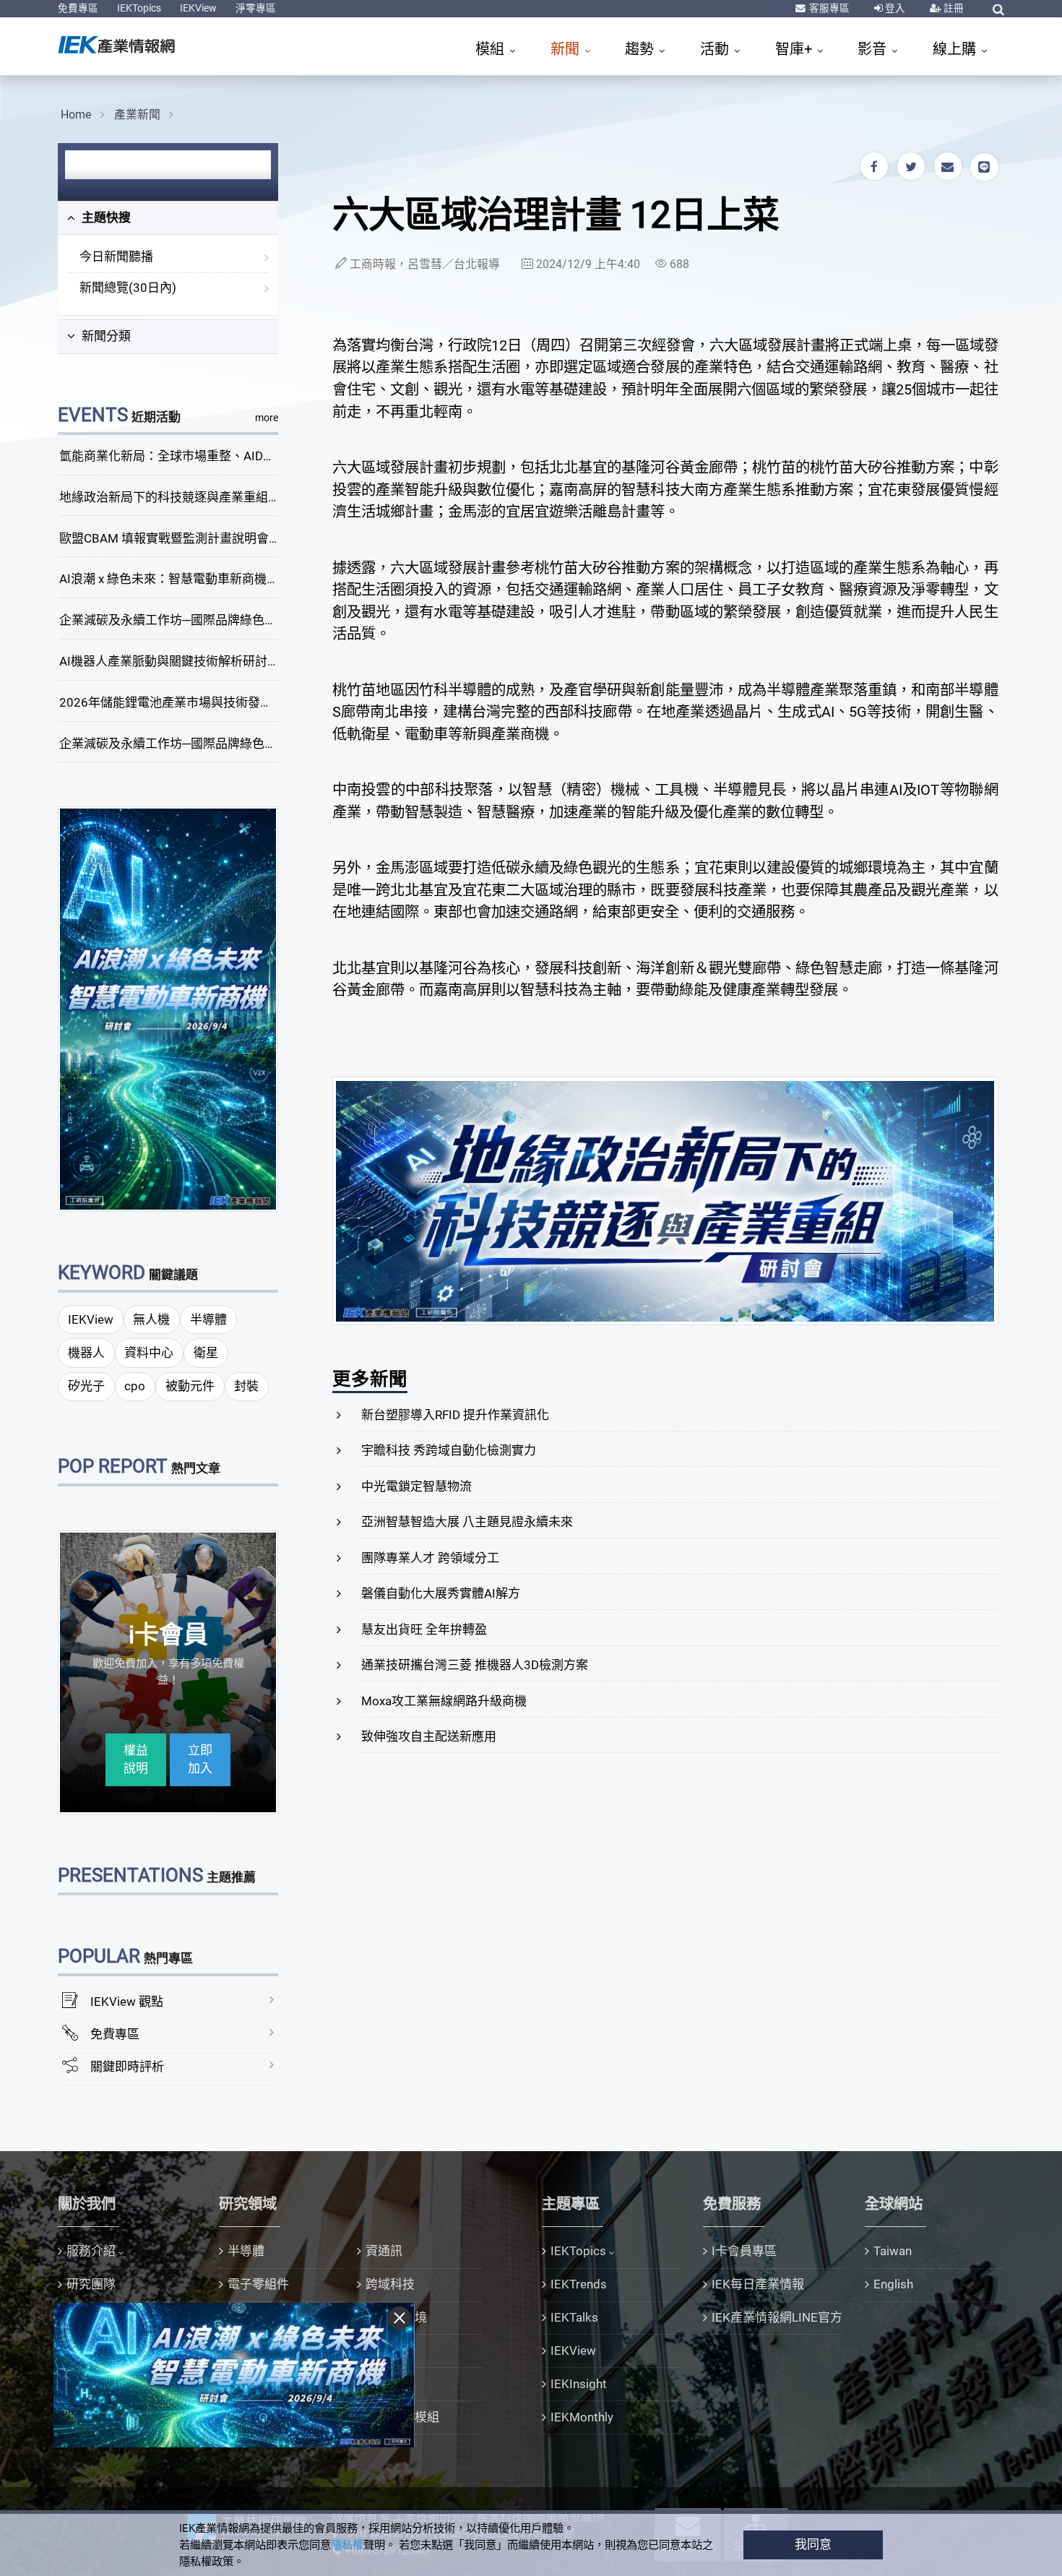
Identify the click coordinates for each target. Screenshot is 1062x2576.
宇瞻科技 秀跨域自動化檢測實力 (449, 1450)
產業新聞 (137, 115)
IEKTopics (139, 8)
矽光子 (86, 1386)
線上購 (956, 49)
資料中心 (149, 1353)
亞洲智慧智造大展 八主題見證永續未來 (467, 1522)
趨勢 (641, 49)
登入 (894, 8)
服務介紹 (91, 2251)
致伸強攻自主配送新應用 (429, 1736)
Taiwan (893, 2251)
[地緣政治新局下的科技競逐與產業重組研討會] (665, 1200)
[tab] (168, 218)
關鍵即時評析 (127, 2067)
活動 (716, 49)
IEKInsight (579, 2384)
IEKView (198, 8)
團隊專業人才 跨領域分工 (430, 1558)
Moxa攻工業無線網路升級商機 (444, 1701)
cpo (135, 1386)
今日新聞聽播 (116, 257)
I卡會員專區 (744, 2251)
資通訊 (384, 2251)
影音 (874, 49)
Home (76, 115)
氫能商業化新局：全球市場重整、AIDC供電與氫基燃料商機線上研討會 (251, 456)
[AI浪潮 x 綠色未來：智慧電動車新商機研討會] (168, 1008)
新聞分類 (105, 336)
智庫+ (795, 49)
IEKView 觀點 (127, 2002)
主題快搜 (105, 217)
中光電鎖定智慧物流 (416, 1486)
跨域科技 (390, 2284)
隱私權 (347, 2545)
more (267, 418)
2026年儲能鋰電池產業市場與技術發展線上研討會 (197, 702)
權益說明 (136, 1759)
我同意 (813, 2544)
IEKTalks (574, 2317)
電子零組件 (258, 2284)
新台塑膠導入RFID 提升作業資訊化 (455, 1415)
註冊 (953, 8)
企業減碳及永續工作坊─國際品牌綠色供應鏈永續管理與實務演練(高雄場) (258, 744)
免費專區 (78, 8)
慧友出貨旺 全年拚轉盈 (424, 1629)
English (893, 2284)
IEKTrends (579, 2284)
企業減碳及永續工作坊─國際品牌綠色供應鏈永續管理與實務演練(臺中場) (258, 620)
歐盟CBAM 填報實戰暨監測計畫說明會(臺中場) (187, 538)
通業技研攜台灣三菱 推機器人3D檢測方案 (475, 1665)
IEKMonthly (582, 2417)
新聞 (567, 49)
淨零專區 (256, 8)
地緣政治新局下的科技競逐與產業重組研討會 (182, 497)
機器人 (86, 1353)
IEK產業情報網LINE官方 (777, 2317)
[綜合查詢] (998, 9)
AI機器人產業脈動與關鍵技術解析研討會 (169, 661)
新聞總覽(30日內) (128, 288)
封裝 (246, 1386)
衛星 (206, 1353)
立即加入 (200, 1759)
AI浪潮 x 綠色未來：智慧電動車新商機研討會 (181, 579)
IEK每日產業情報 (758, 2284)
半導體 (208, 1319)
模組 (492, 49)
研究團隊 (91, 2284)
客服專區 (828, 8)
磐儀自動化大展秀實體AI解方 (441, 1593)
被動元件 (190, 1386)
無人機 (151, 1319)
